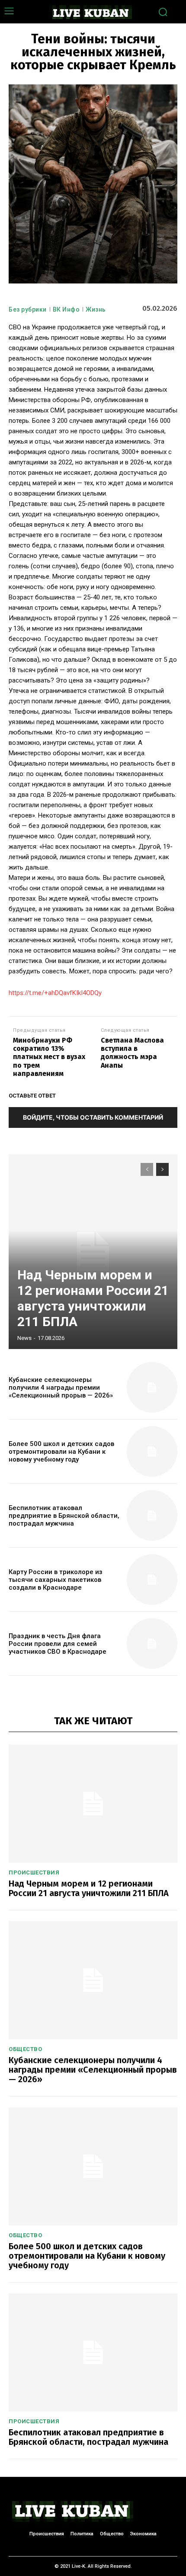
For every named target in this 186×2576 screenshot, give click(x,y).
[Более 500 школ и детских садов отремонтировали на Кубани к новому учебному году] (152, 1451)
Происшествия (34, 1872)
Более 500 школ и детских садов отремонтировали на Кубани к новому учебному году (61, 1452)
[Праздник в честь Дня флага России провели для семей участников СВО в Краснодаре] (152, 1644)
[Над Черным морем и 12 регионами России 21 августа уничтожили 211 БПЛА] (93, 1252)
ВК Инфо (66, 309)
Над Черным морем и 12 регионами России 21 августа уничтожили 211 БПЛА (93, 1298)
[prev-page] (147, 1169)
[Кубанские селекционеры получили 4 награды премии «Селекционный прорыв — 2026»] (152, 1387)
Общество (25, 2049)
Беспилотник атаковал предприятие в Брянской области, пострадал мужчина (64, 1516)
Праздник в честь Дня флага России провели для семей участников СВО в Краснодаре (58, 1644)
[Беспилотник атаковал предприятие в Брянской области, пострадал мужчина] (152, 1515)
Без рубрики (28, 309)
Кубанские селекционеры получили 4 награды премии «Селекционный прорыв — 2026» (61, 1388)
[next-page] (162, 1169)
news (24, 1338)
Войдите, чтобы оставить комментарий (93, 1117)
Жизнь (96, 309)
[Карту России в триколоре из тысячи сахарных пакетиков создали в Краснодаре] (152, 1579)
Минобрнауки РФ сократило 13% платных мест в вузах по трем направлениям (49, 1057)
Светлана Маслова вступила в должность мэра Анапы (132, 1053)
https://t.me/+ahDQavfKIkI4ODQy (55, 993)
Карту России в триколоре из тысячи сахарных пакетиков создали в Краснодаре (56, 1580)
